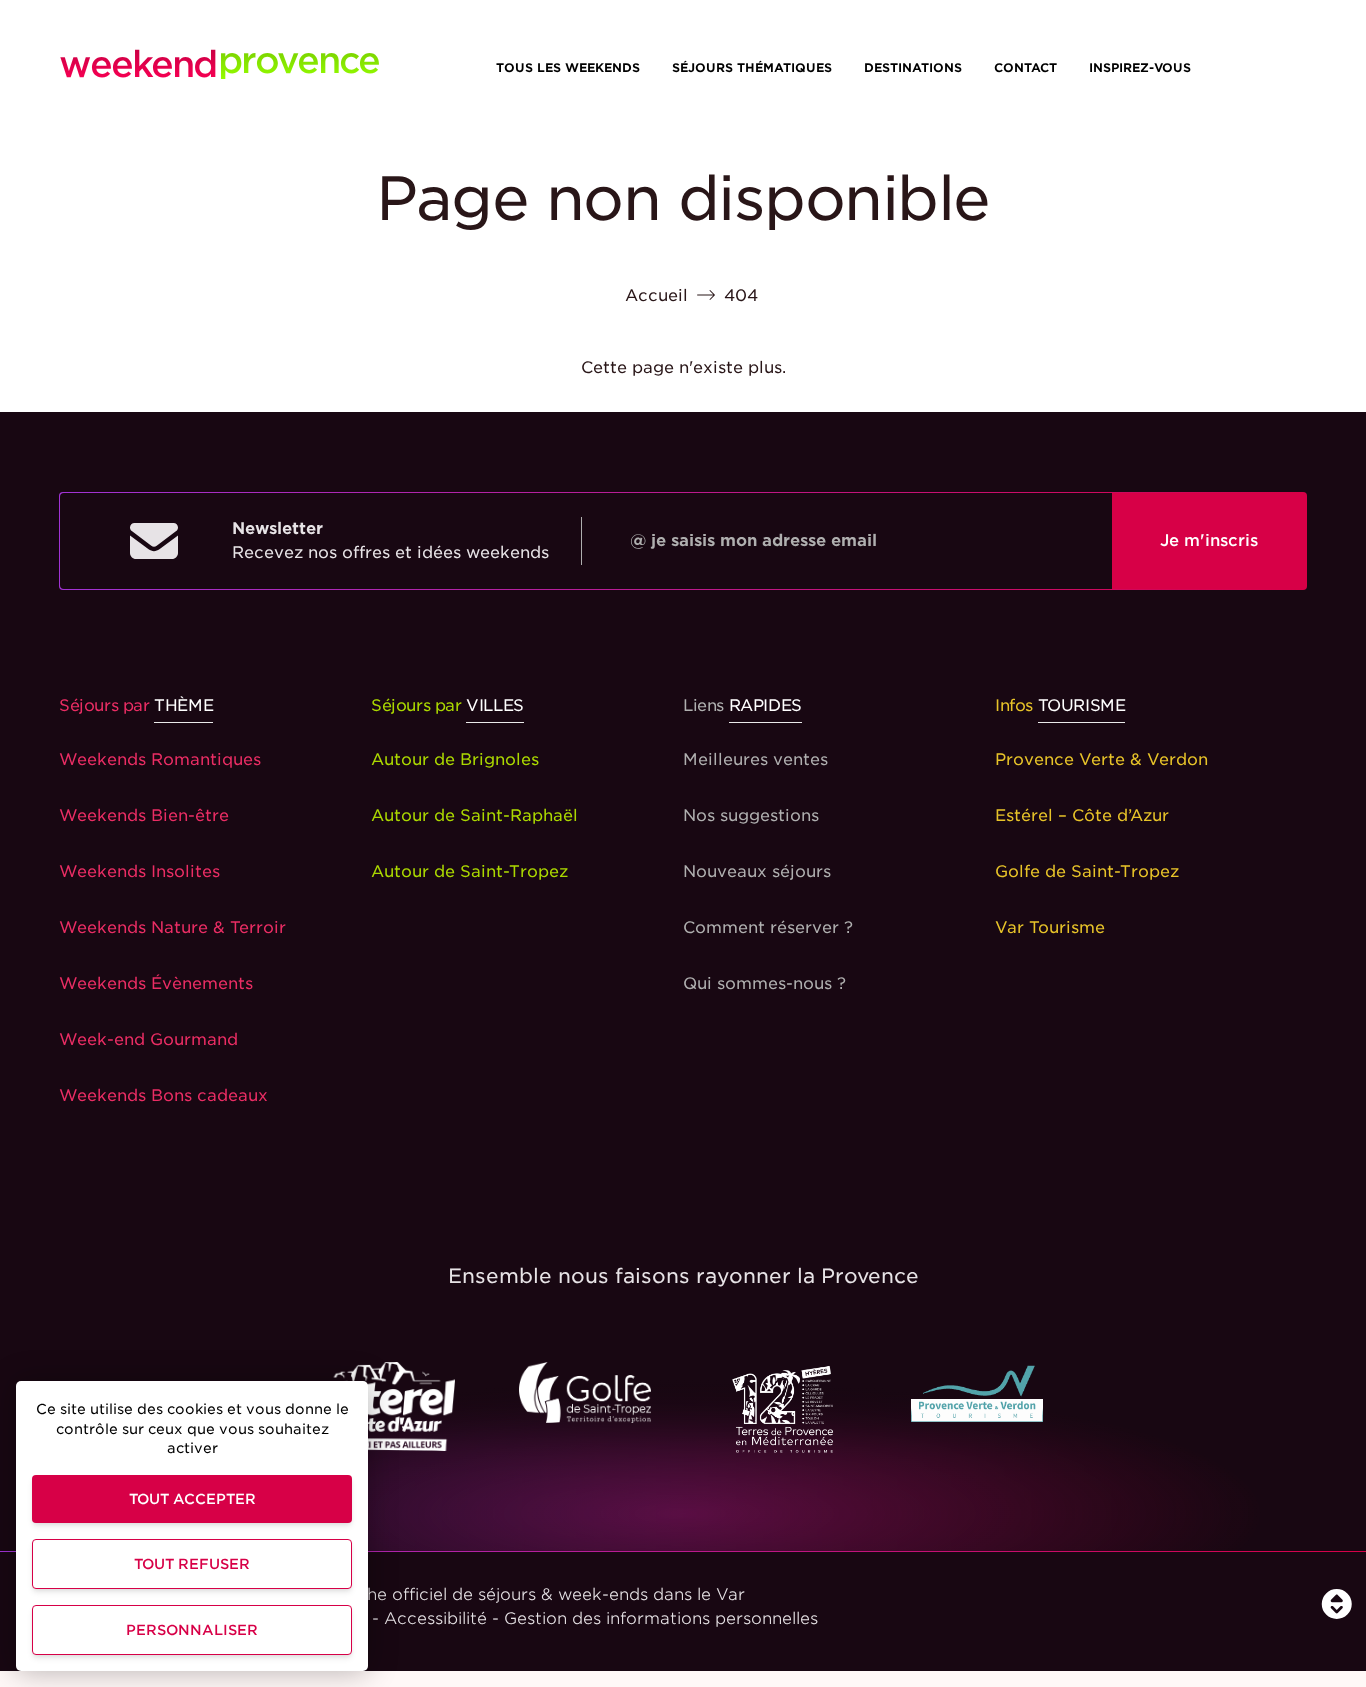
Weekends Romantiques (160, 759)
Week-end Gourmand (148, 1039)
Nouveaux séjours (757, 871)
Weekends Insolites (139, 871)
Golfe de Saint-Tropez (1087, 871)
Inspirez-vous (1140, 67)
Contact (1025, 67)
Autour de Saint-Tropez (469, 871)
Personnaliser (192, 1630)
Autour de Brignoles (455, 759)
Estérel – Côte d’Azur (1082, 815)
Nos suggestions (751, 815)
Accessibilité (435, 1618)
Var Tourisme (1050, 927)
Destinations (913, 67)
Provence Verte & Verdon (1101, 759)
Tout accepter (192, 1499)
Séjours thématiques (752, 67)
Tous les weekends (568, 67)
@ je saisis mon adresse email (753, 540)
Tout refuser (192, 1564)
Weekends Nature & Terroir (172, 927)
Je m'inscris (1209, 540)
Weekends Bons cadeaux (163, 1095)
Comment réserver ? (768, 927)
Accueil (656, 295)
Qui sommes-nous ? (764, 983)
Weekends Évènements (156, 983)
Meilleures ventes (755, 759)
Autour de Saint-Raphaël (474, 815)
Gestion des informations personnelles (661, 1618)
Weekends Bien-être (144, 815)
